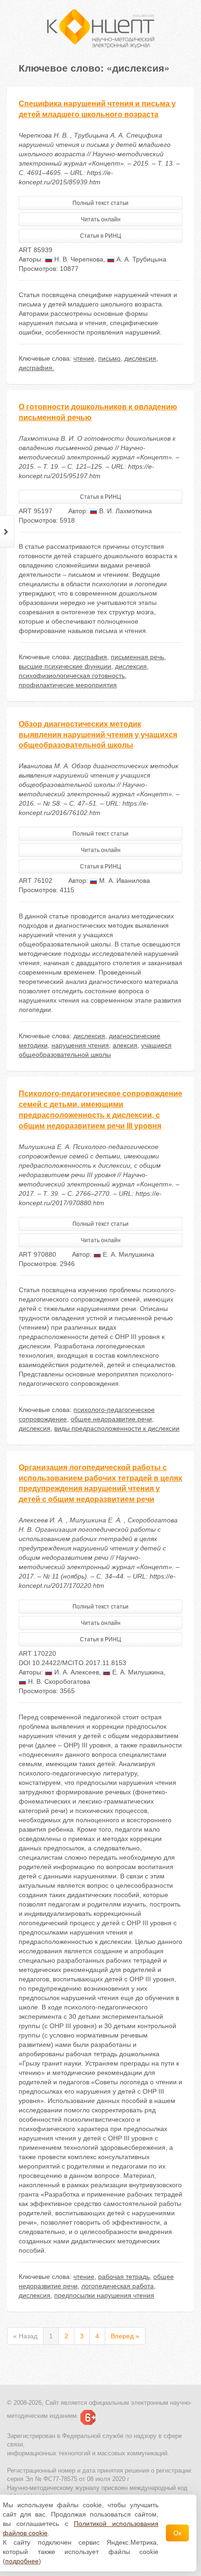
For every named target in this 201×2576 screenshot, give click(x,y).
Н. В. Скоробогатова (58, 1681)
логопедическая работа (118, 2286)
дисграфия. (36, 368)
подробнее (22, 2561)
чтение (84, 358)
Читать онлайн (101, 219)
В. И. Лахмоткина (125, 511)
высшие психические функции (65, 666)
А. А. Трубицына (140, 259)
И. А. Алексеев (76, 1672)
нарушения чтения (80, 1045)
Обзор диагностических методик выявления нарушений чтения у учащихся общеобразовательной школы (98, 735)
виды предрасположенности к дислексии (117, 1428)
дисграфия (90, 657)
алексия (125, 1045)
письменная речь (137, 657)
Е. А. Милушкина (128, 1254)
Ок (177, 2533)
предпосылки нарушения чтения (104, 2295)
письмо (109, 358)
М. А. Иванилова (124, 880)
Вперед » (125, 2336)
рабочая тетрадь (124, 2277)
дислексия (140, 358)
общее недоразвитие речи (111, 1419)
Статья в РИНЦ (100, 236)
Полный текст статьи (100, 203)
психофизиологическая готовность (72, 676)
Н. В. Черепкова (78, 259)
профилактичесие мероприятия (68, 685)
